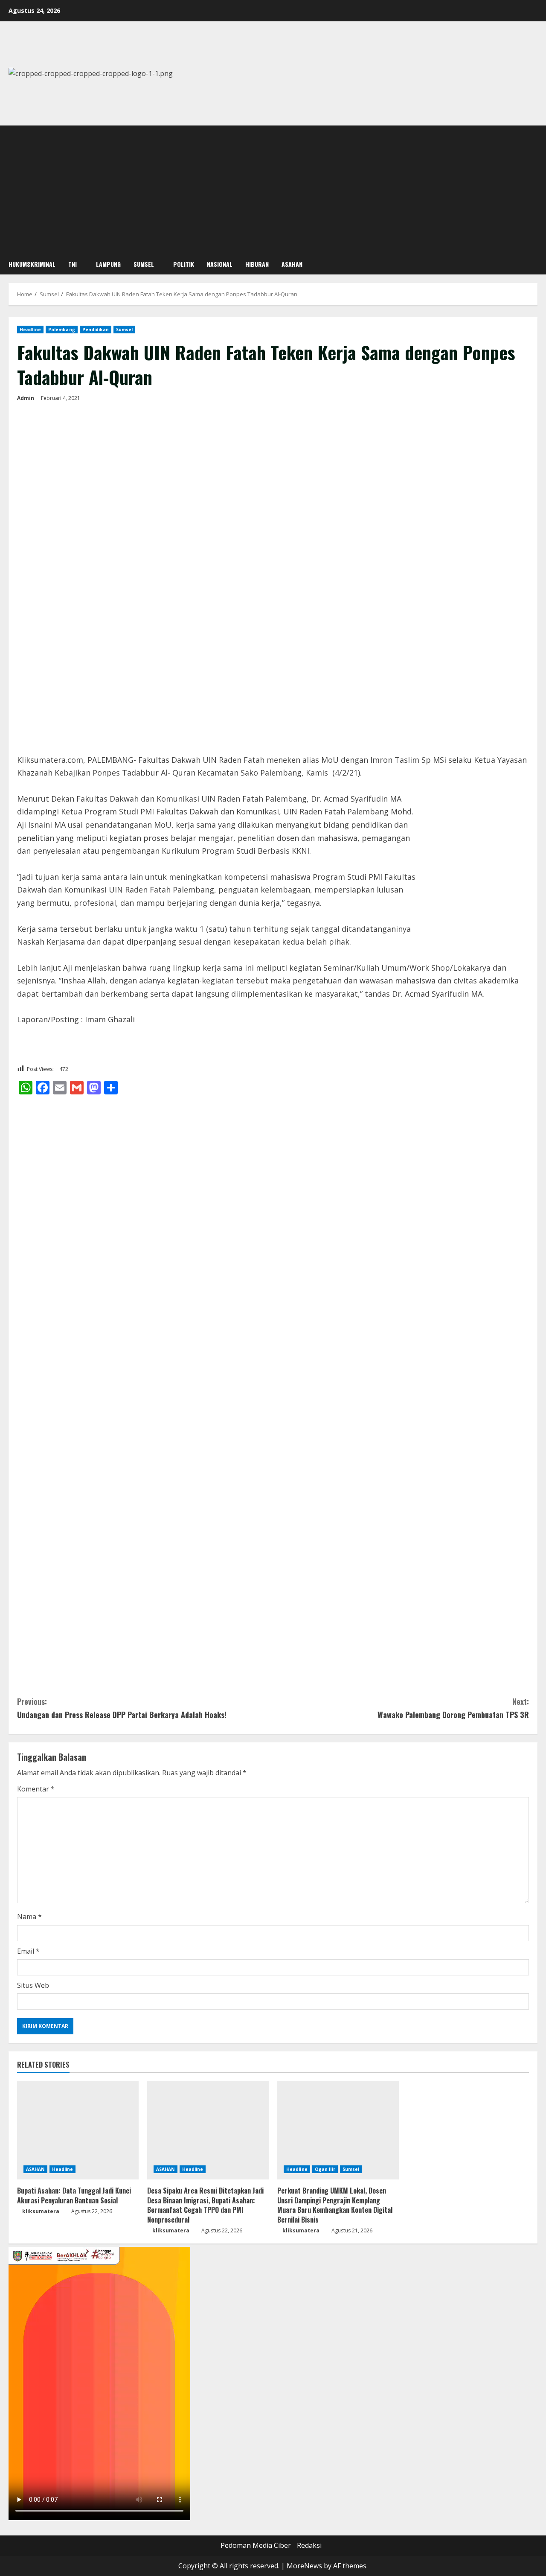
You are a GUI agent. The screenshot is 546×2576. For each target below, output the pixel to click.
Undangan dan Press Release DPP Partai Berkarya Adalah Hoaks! (122, 1708)
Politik (184, 264)
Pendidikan (96, 330)
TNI (73, 264)
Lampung (108, 264)
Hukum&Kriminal (32, 264)
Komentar (36, 1789)
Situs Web (33, 1985)
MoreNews (304, 2566)
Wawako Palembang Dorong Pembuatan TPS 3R (453, 1708)
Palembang (62, 330)
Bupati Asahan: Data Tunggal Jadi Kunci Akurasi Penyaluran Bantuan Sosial (74, 2195)
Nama (29, 1917)
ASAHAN (292, 264)
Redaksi (309, 2545)
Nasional (220, 264)
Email (28, 1951)
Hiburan (257, 264)
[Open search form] (535, 264)
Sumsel (144, 264)
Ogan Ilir (325, 2169)
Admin (26, 398)
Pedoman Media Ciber (256, 2545)
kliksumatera (41, 2211)
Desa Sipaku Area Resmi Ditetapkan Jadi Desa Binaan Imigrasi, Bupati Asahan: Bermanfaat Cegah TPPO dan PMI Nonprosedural (205, 2205)
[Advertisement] (273, 190)
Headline (30, 330)
